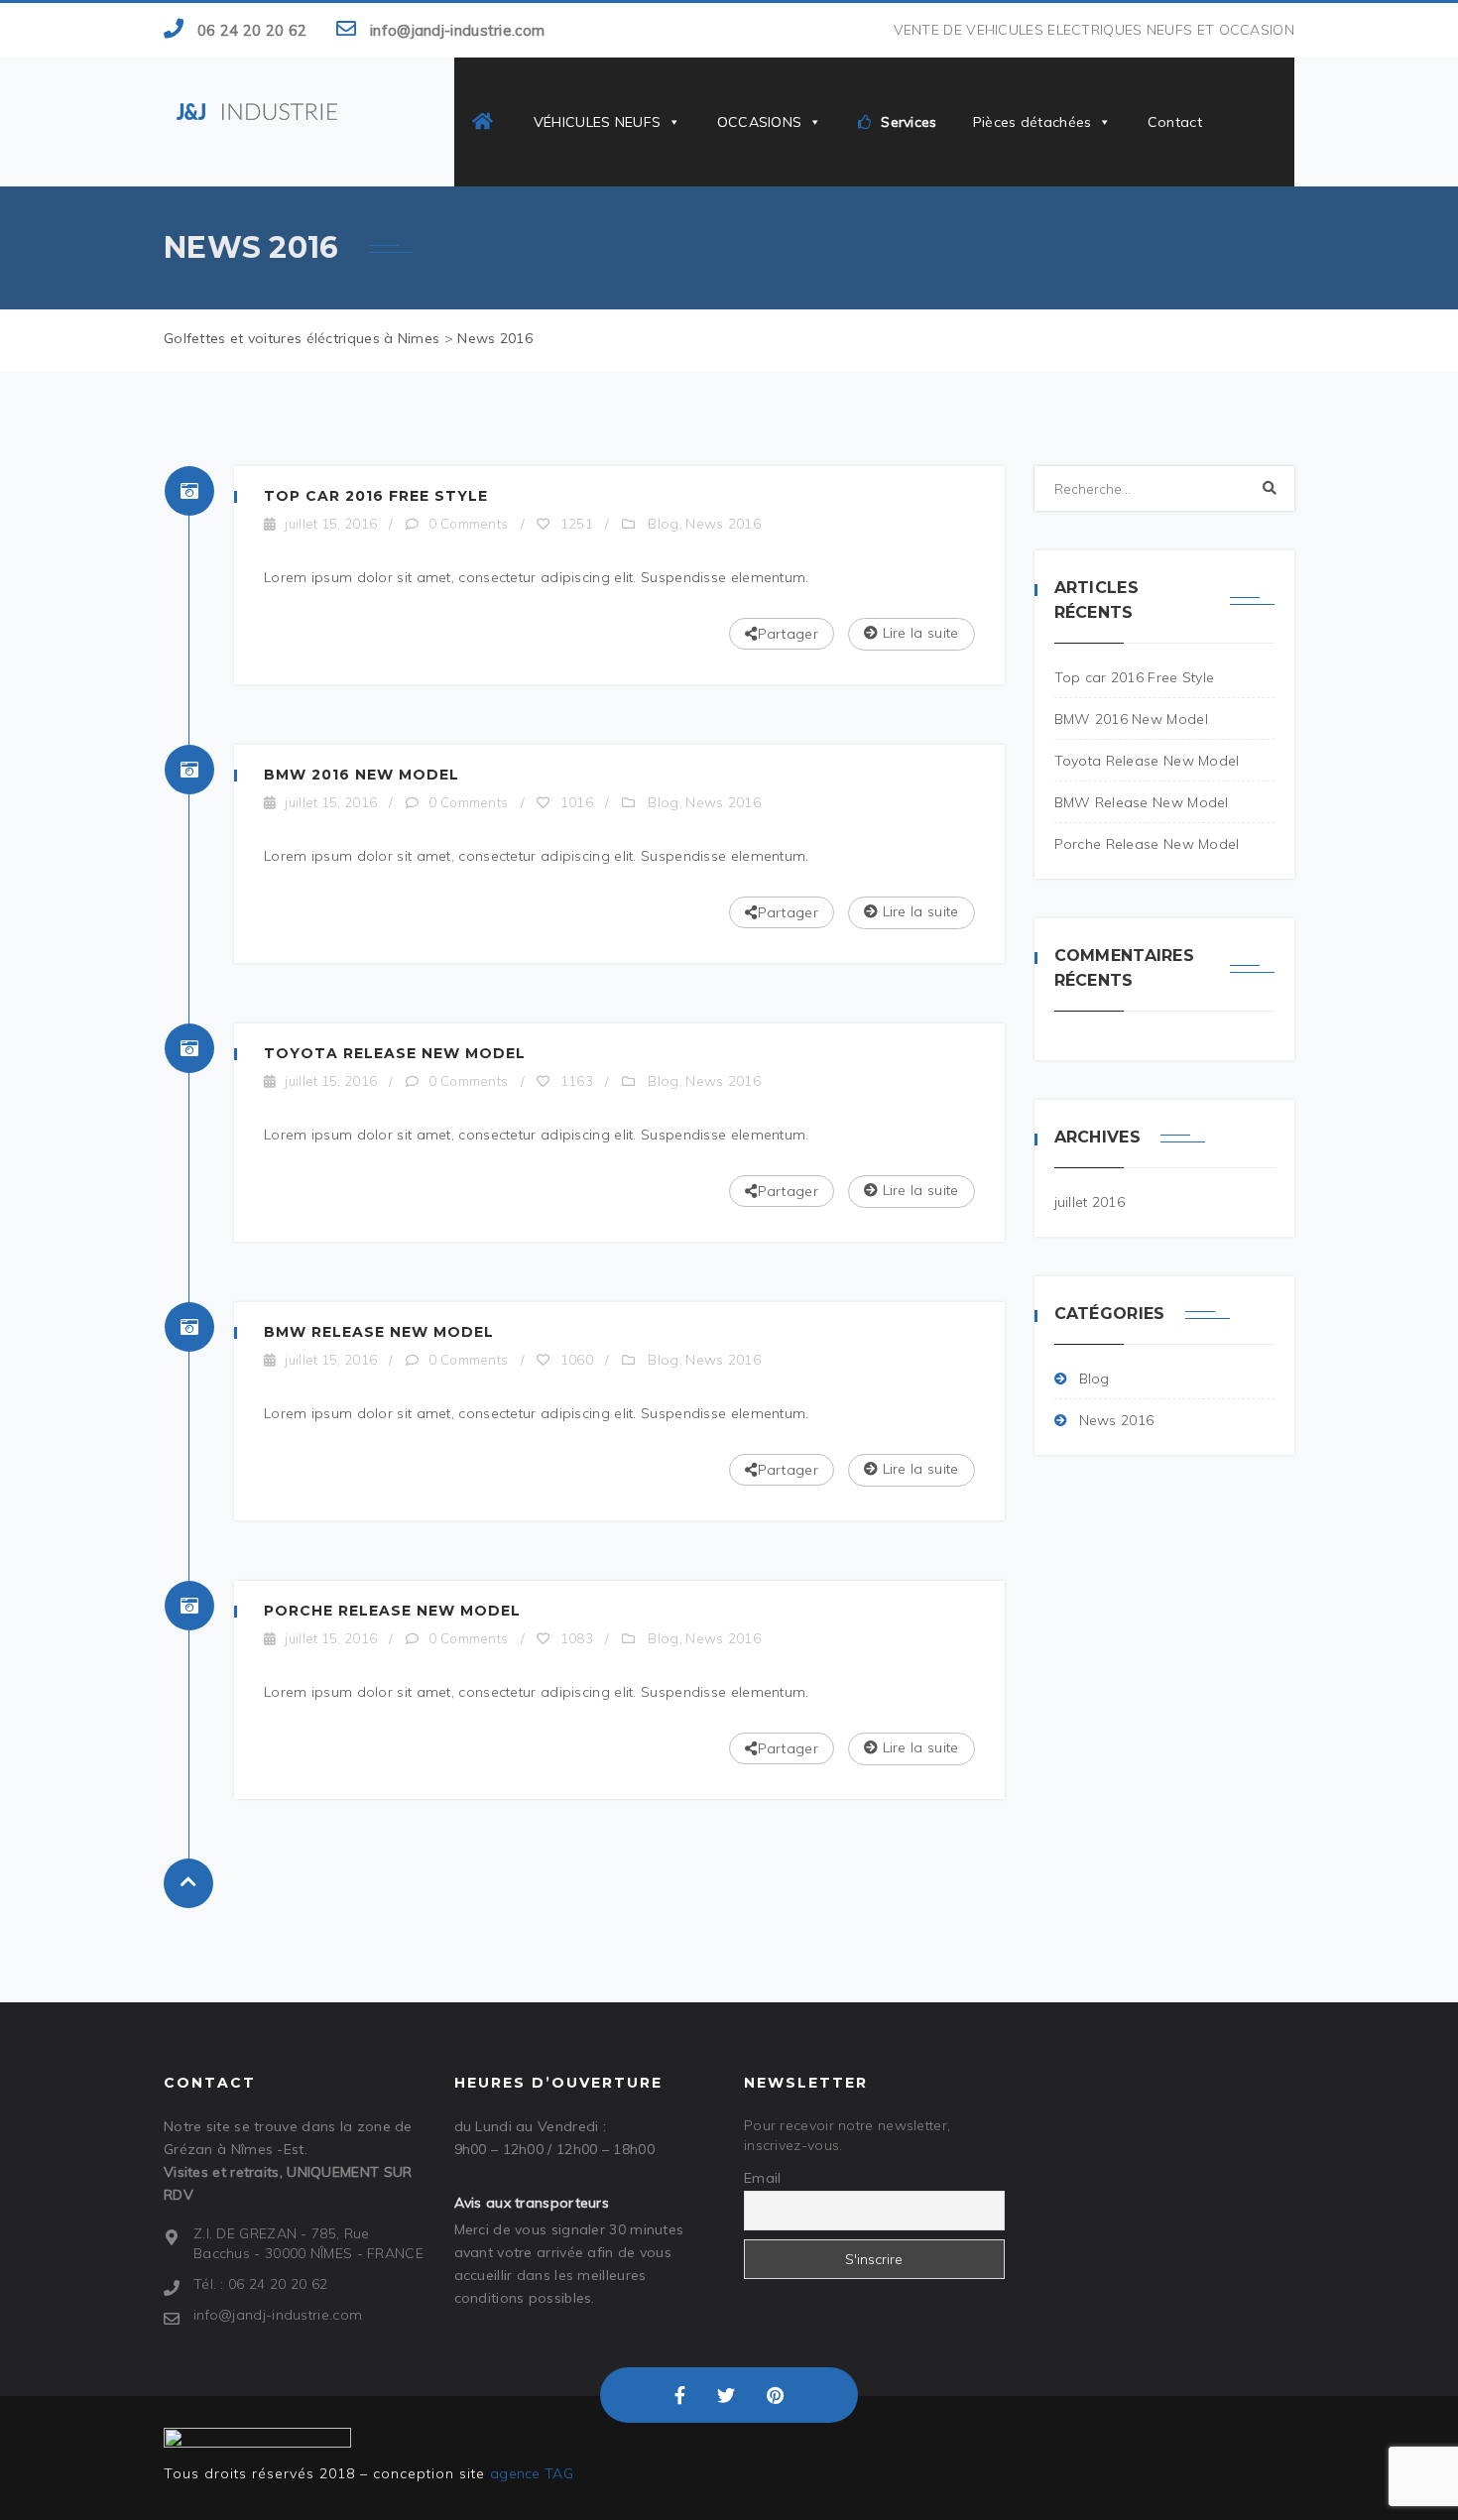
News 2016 (723, 524)
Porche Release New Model (392, 1611)
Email (763, 2178)
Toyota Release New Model (395, 1053)
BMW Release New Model (379, 1332)
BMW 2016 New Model (362, 775)
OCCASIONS (760, 122)
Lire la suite (918, 633)
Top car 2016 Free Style (376, 496)
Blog (663, 524)
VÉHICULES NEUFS (598, 122)
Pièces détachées (1033, 122)
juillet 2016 (1090, 1202)
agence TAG (532, 2473)
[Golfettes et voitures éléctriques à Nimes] (257, 110)
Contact (1175, 122)
